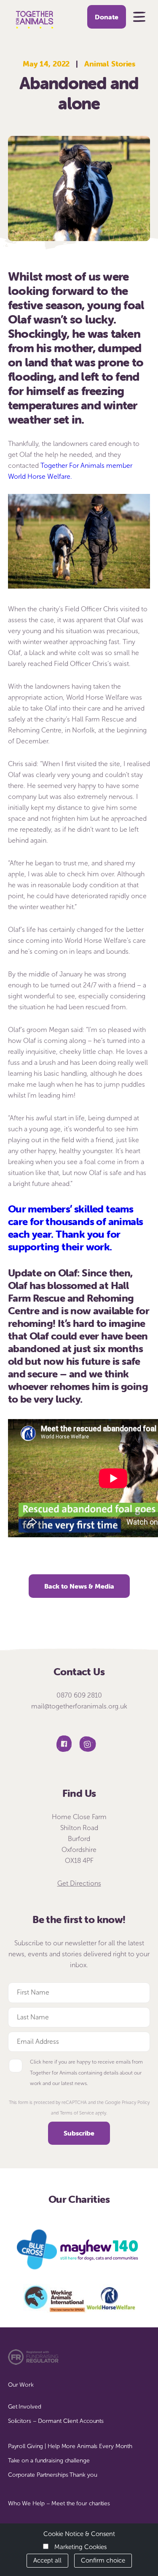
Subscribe (79, 2133)
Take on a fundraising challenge (49, 2461)
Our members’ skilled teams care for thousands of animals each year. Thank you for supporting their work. (76, 1228)
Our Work (21, 2385)
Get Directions (79, 1883)
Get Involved (25, 2407)
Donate (107, 17)
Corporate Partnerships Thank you (53, 2475)
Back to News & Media (79, 1586)
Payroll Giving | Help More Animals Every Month (70, 2446)
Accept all (47, 2560)
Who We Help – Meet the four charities (59, 2503)
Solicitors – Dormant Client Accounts (56, 2421)
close (146, 10)
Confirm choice (103, 2560)
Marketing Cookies (80, 2547)
